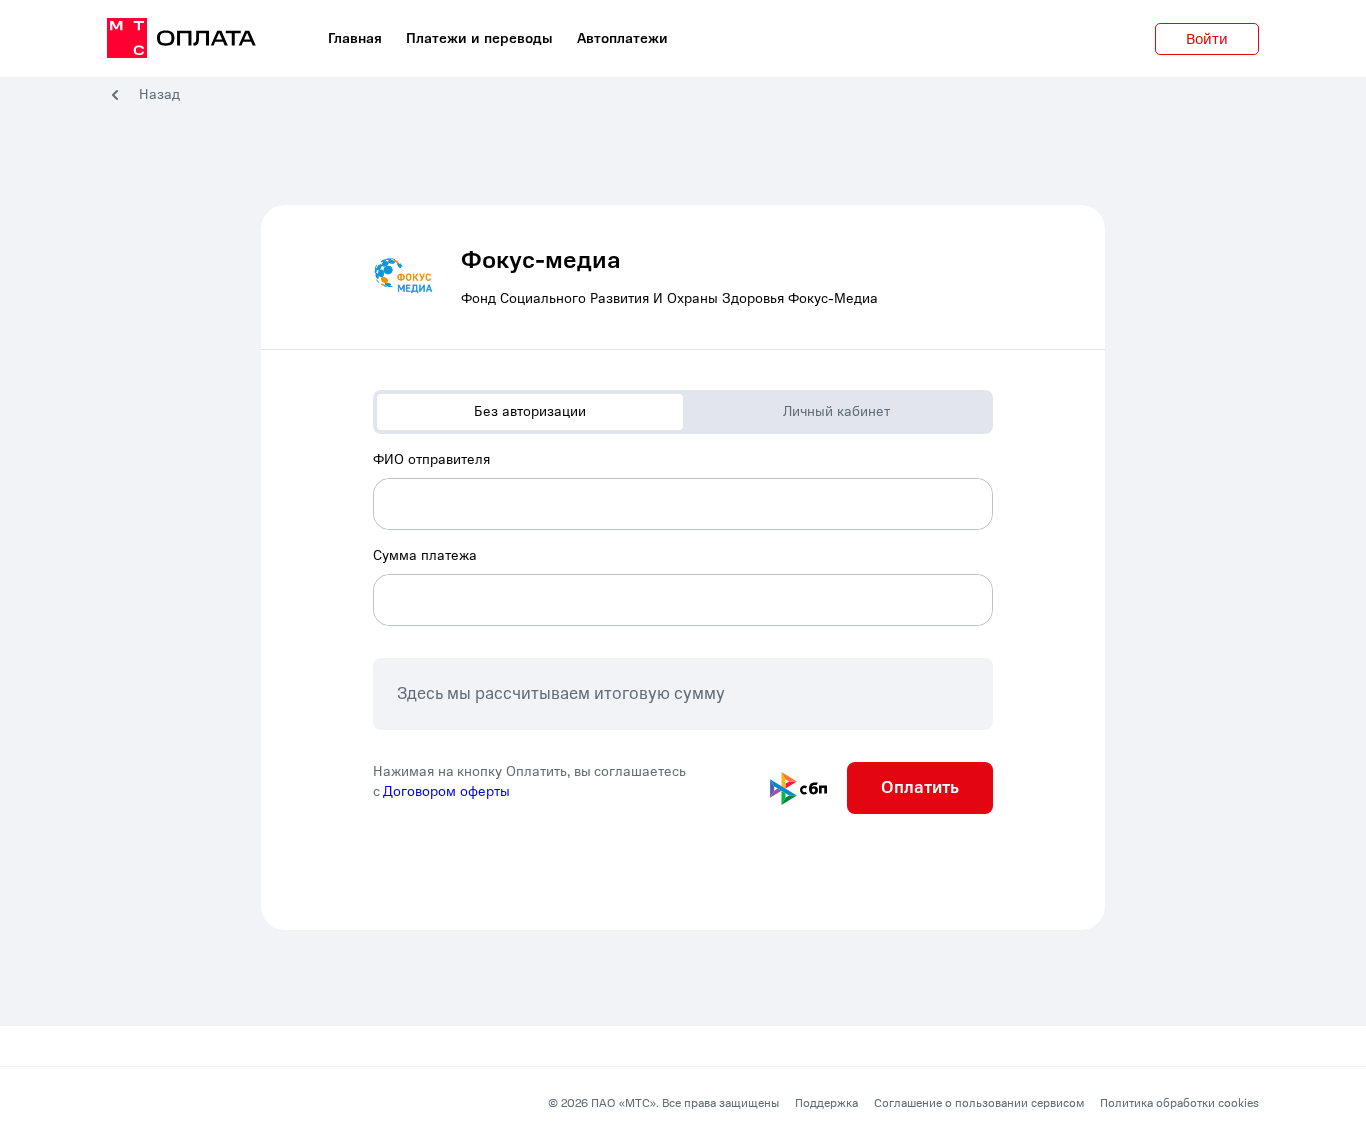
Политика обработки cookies (1179, 1103)
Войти (1207, 39)
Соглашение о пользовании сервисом (979, 1103)
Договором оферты (446, 791)
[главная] (181, 39)
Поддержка (826, 1103)
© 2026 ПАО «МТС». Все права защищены (663, 1103)
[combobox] (683, 490)
